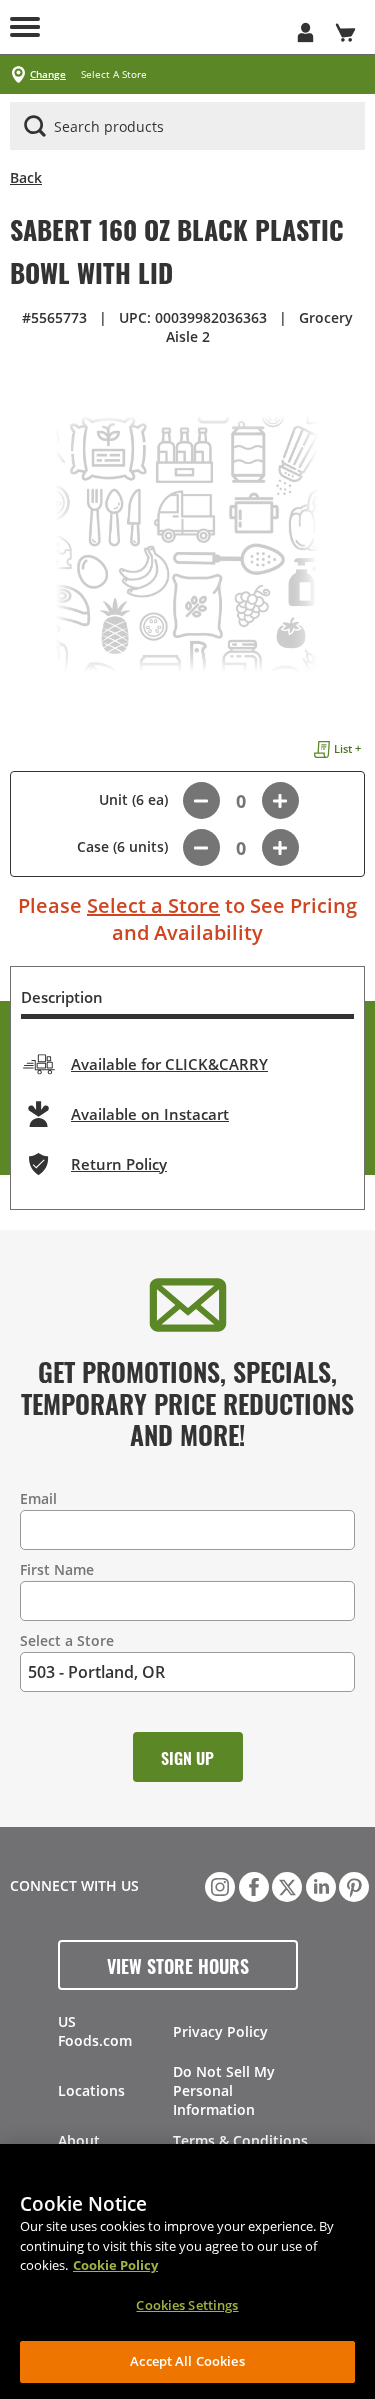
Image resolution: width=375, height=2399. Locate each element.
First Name (57, 1569)
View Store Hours (178, 1965)
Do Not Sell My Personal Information (224, 2090)
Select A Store (114, 74)
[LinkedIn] (319, 1885)
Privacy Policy (220, 2031)
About (79, 2140)
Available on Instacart (150, 1114)
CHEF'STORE (167, 27)
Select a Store (153, 905)
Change (48, 74)
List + (347, 748)
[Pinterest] (352, 1885)
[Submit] (35, 126)
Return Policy (119, 1164)
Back (26, 177)
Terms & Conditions (240, 2140)
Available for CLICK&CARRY (169, 1064)
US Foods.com (95, 2031)
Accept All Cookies (187, 2361)
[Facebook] (252, 1885)
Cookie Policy (115, 2265)
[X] (285, 1885)
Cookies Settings (187, 2305)
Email (38, 1498)
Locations (91, 2090)
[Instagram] (218, 1885)
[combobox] (187, 127)
